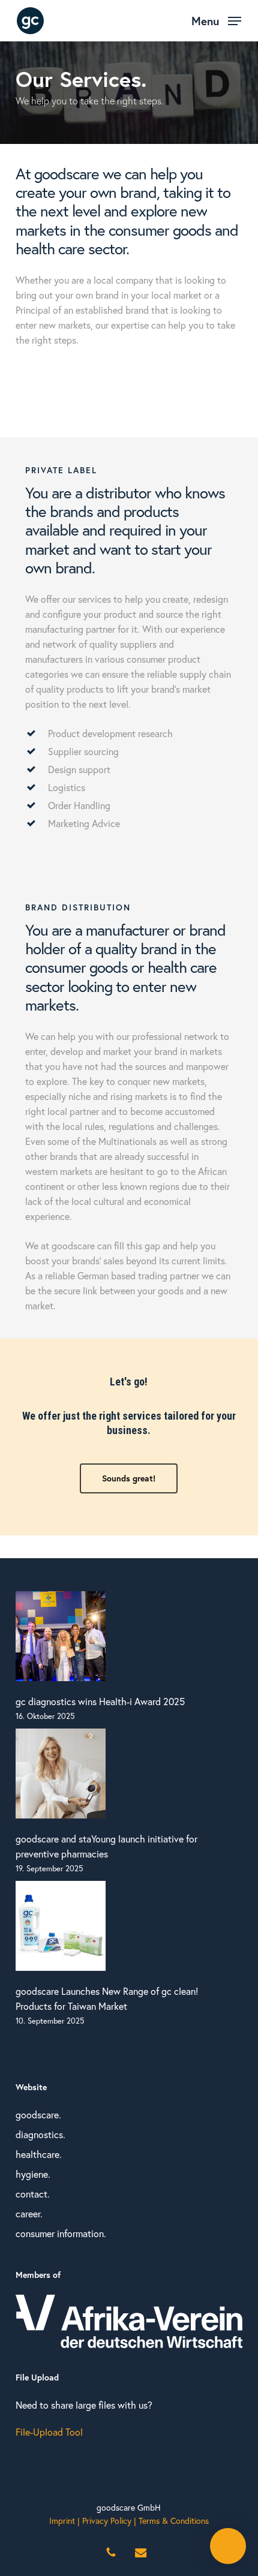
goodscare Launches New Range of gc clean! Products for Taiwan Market (107, 1998)
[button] (216, 19)
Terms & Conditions (174, 2521)
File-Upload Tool (49, 2432)
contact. (33, 2194)
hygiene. (33, 2174)
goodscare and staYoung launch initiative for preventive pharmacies (106, 1846)
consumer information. (61, 2233)
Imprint (62, 2521)
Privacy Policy (107, 2521)
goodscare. (38, 2114)
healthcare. (39, 2154)
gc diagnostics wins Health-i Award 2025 (100, 1701)
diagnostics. (40, 2134)
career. (29, 2213)
